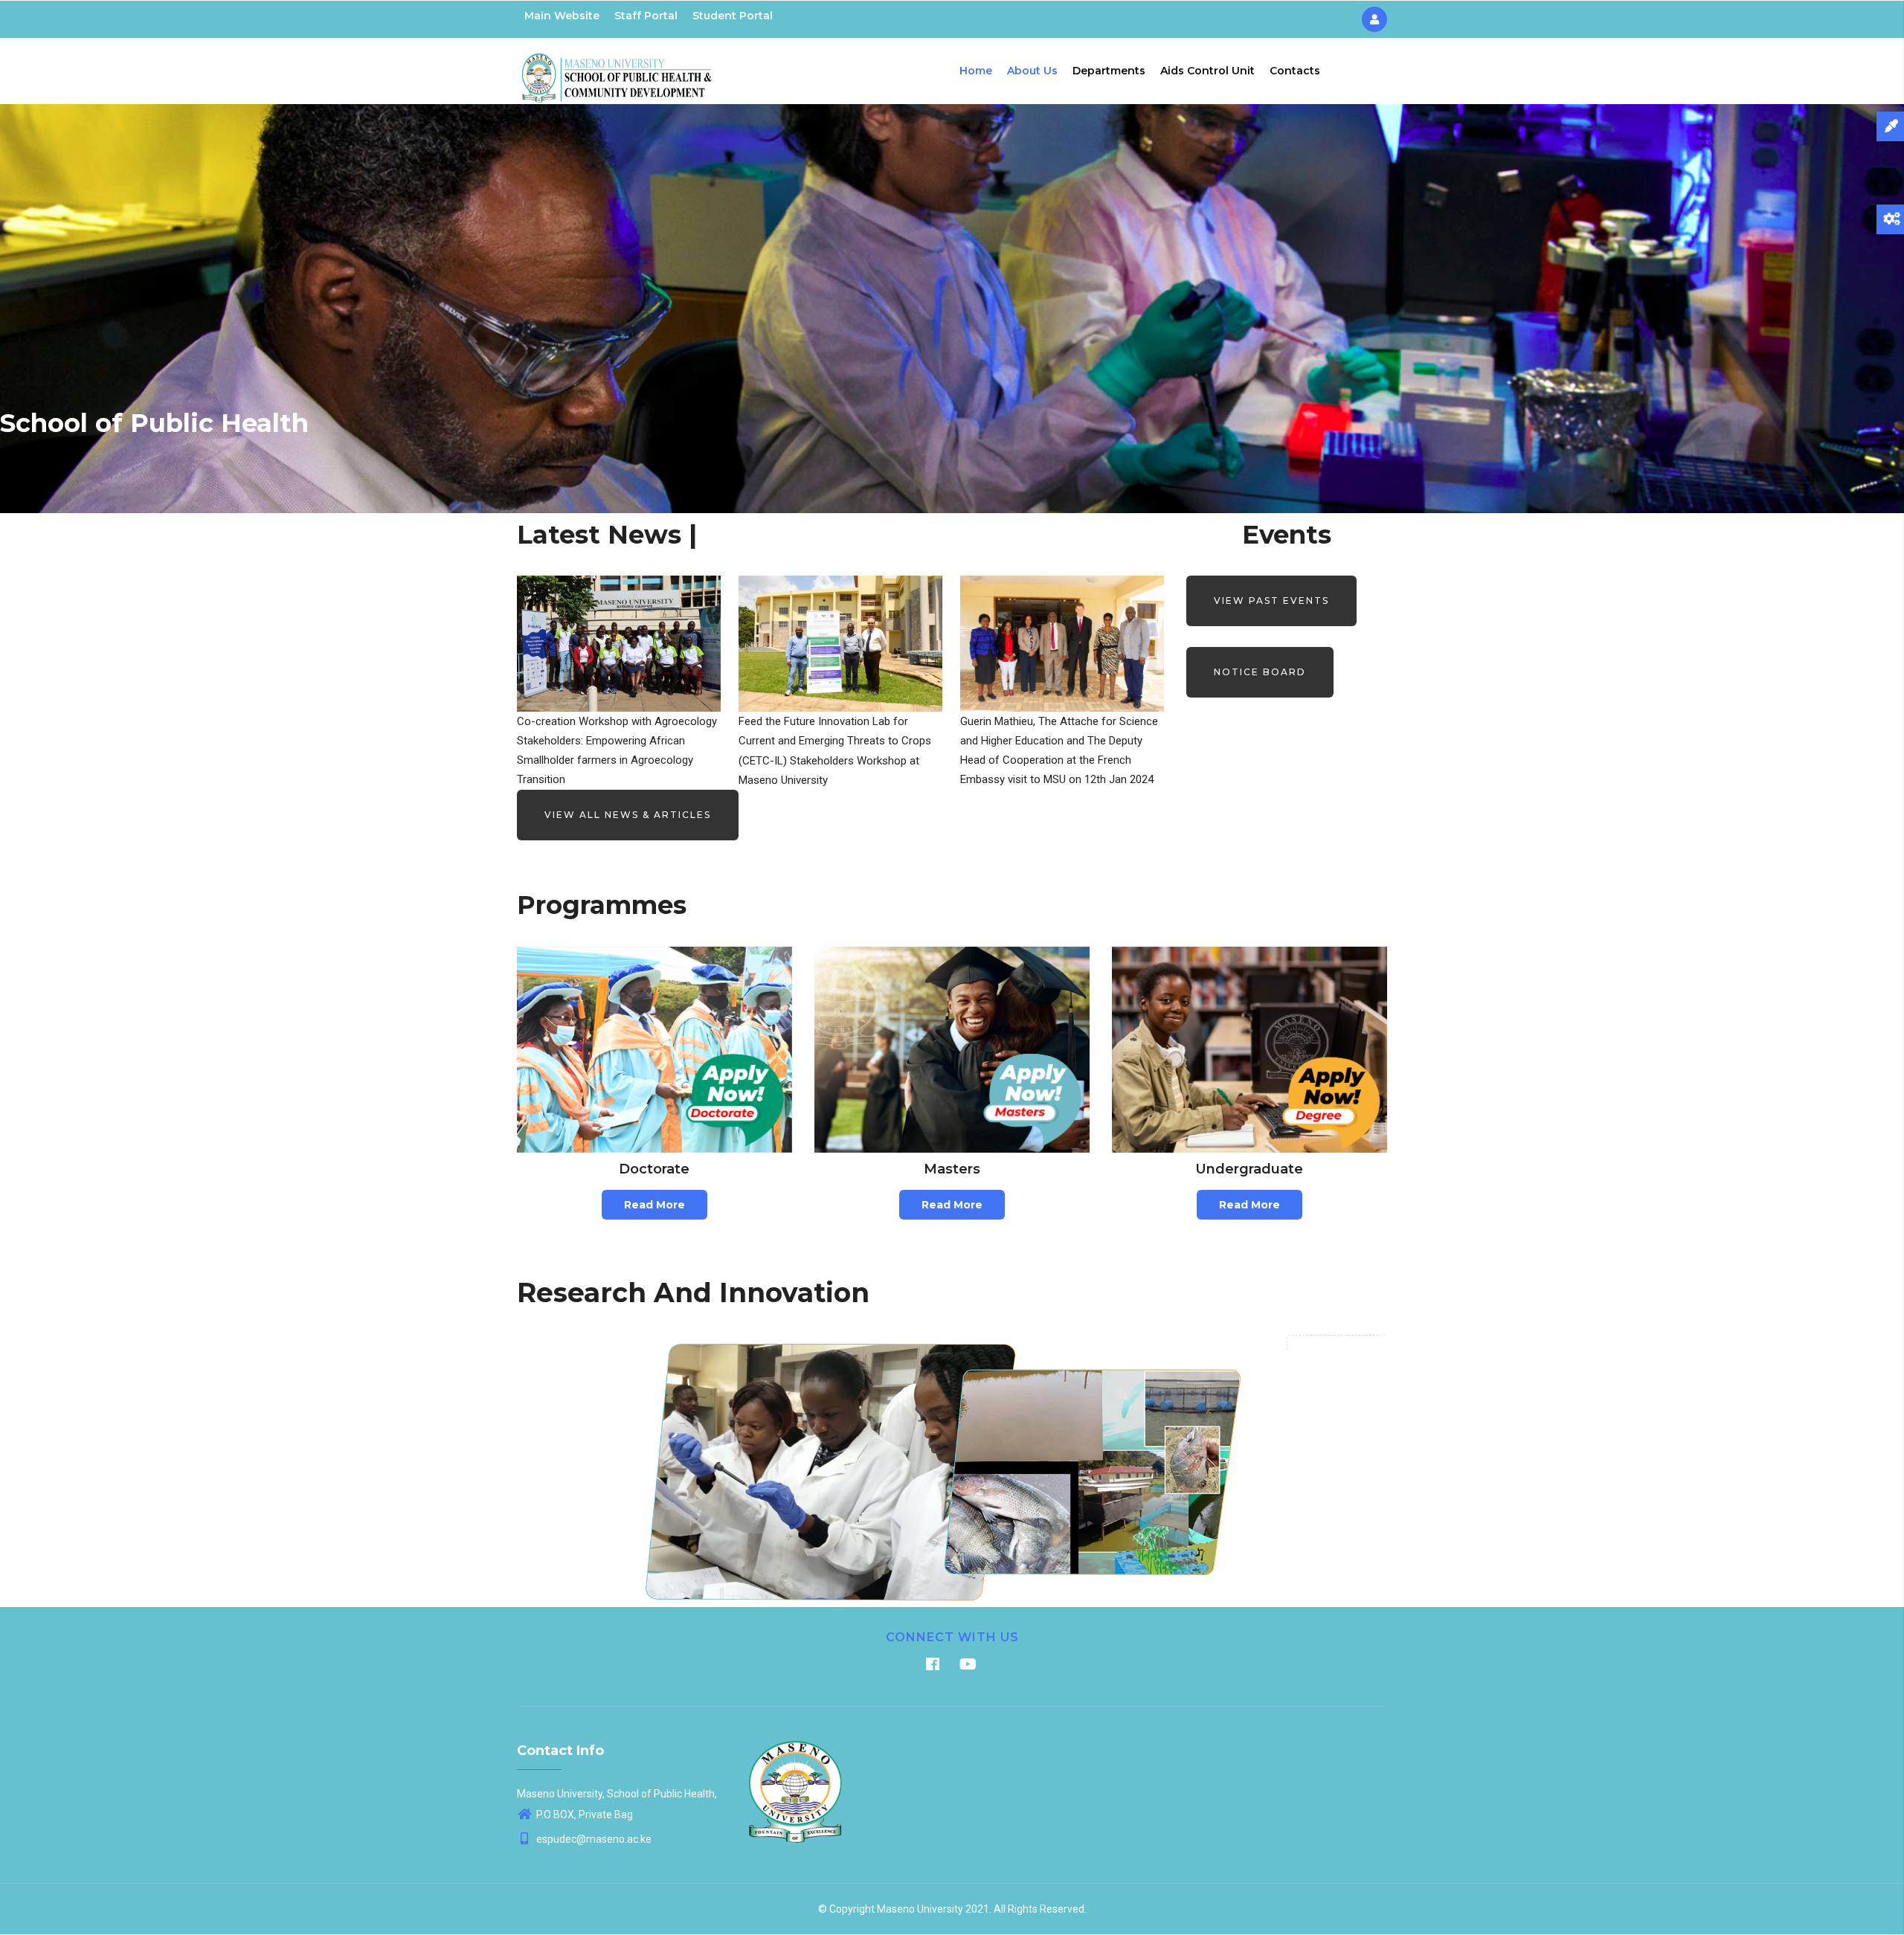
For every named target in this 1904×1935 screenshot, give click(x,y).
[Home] (617, 68)
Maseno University (920, 1909)
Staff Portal (646, 16)
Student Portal (733, 16)
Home (976, 71)
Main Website (562, 16)
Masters (952, 1169)
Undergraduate (1249, 1169)
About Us (1032, 71)
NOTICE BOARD (1260, 672)
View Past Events (1271, 601)
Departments (1109, 71)
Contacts (1295, 71)
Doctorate (654, 1169)
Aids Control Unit (1207, 71)
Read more (654, 1205)
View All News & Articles (628, 815)
